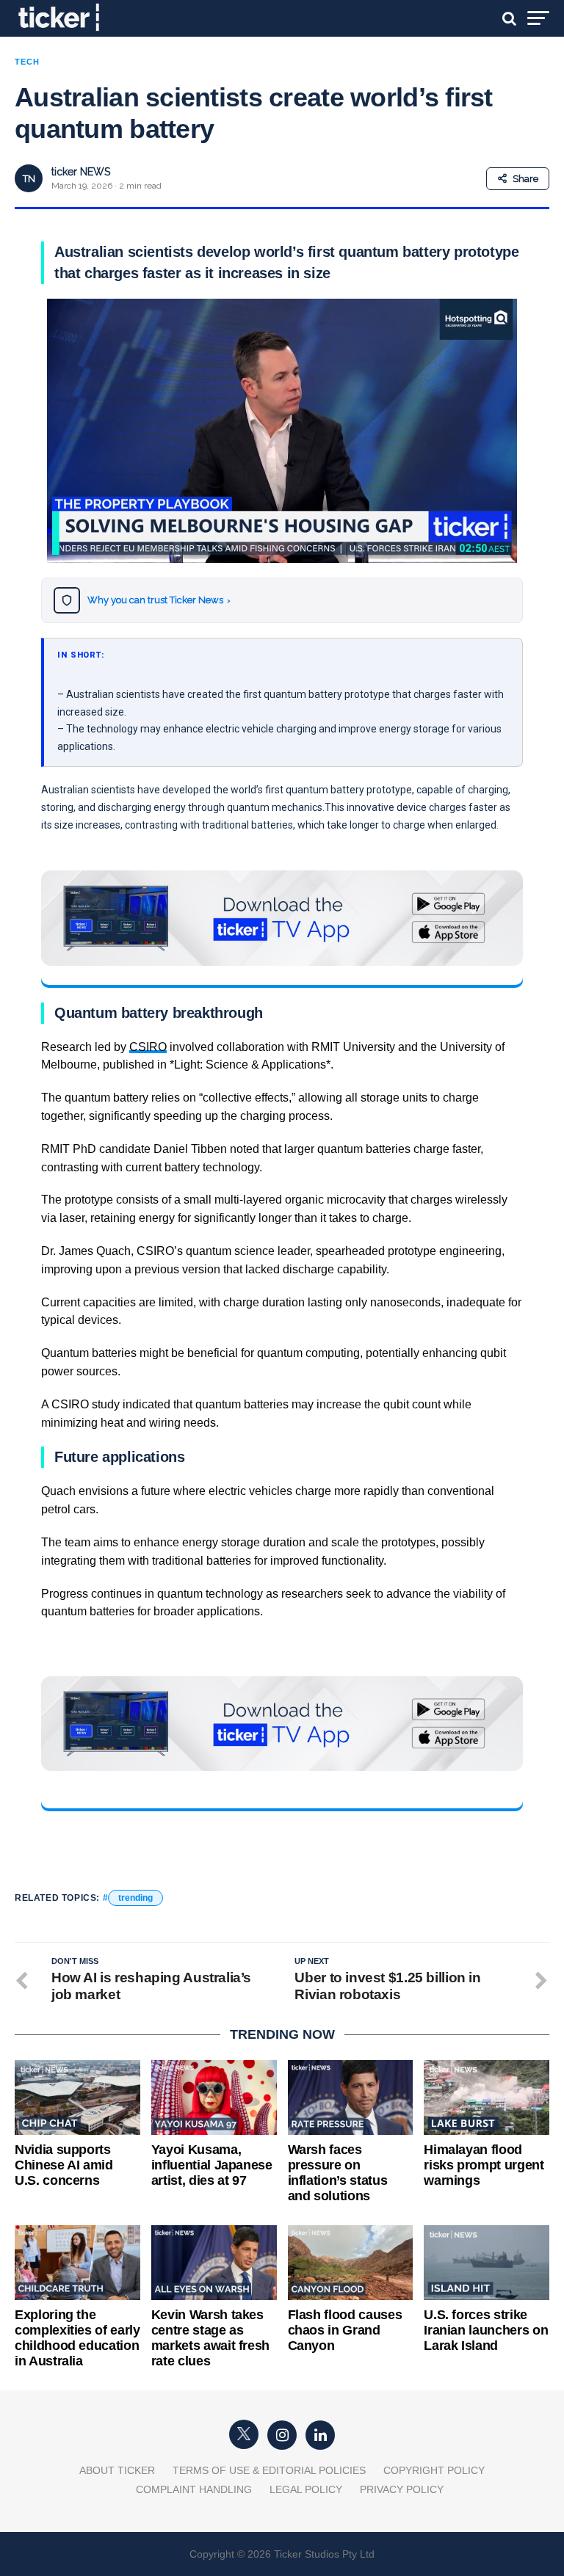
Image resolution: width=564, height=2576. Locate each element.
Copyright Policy (434, 2470)
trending (135, 1898)
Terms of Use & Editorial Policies (269, 2470)
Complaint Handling (194, 2489)
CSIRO (148, 1047)
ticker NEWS (81, 172)
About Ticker (117, 2470)
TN (29, 179)
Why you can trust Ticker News (159, 600)
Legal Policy (306, 2489)
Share (525, 179)
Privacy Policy (402, 2489)
